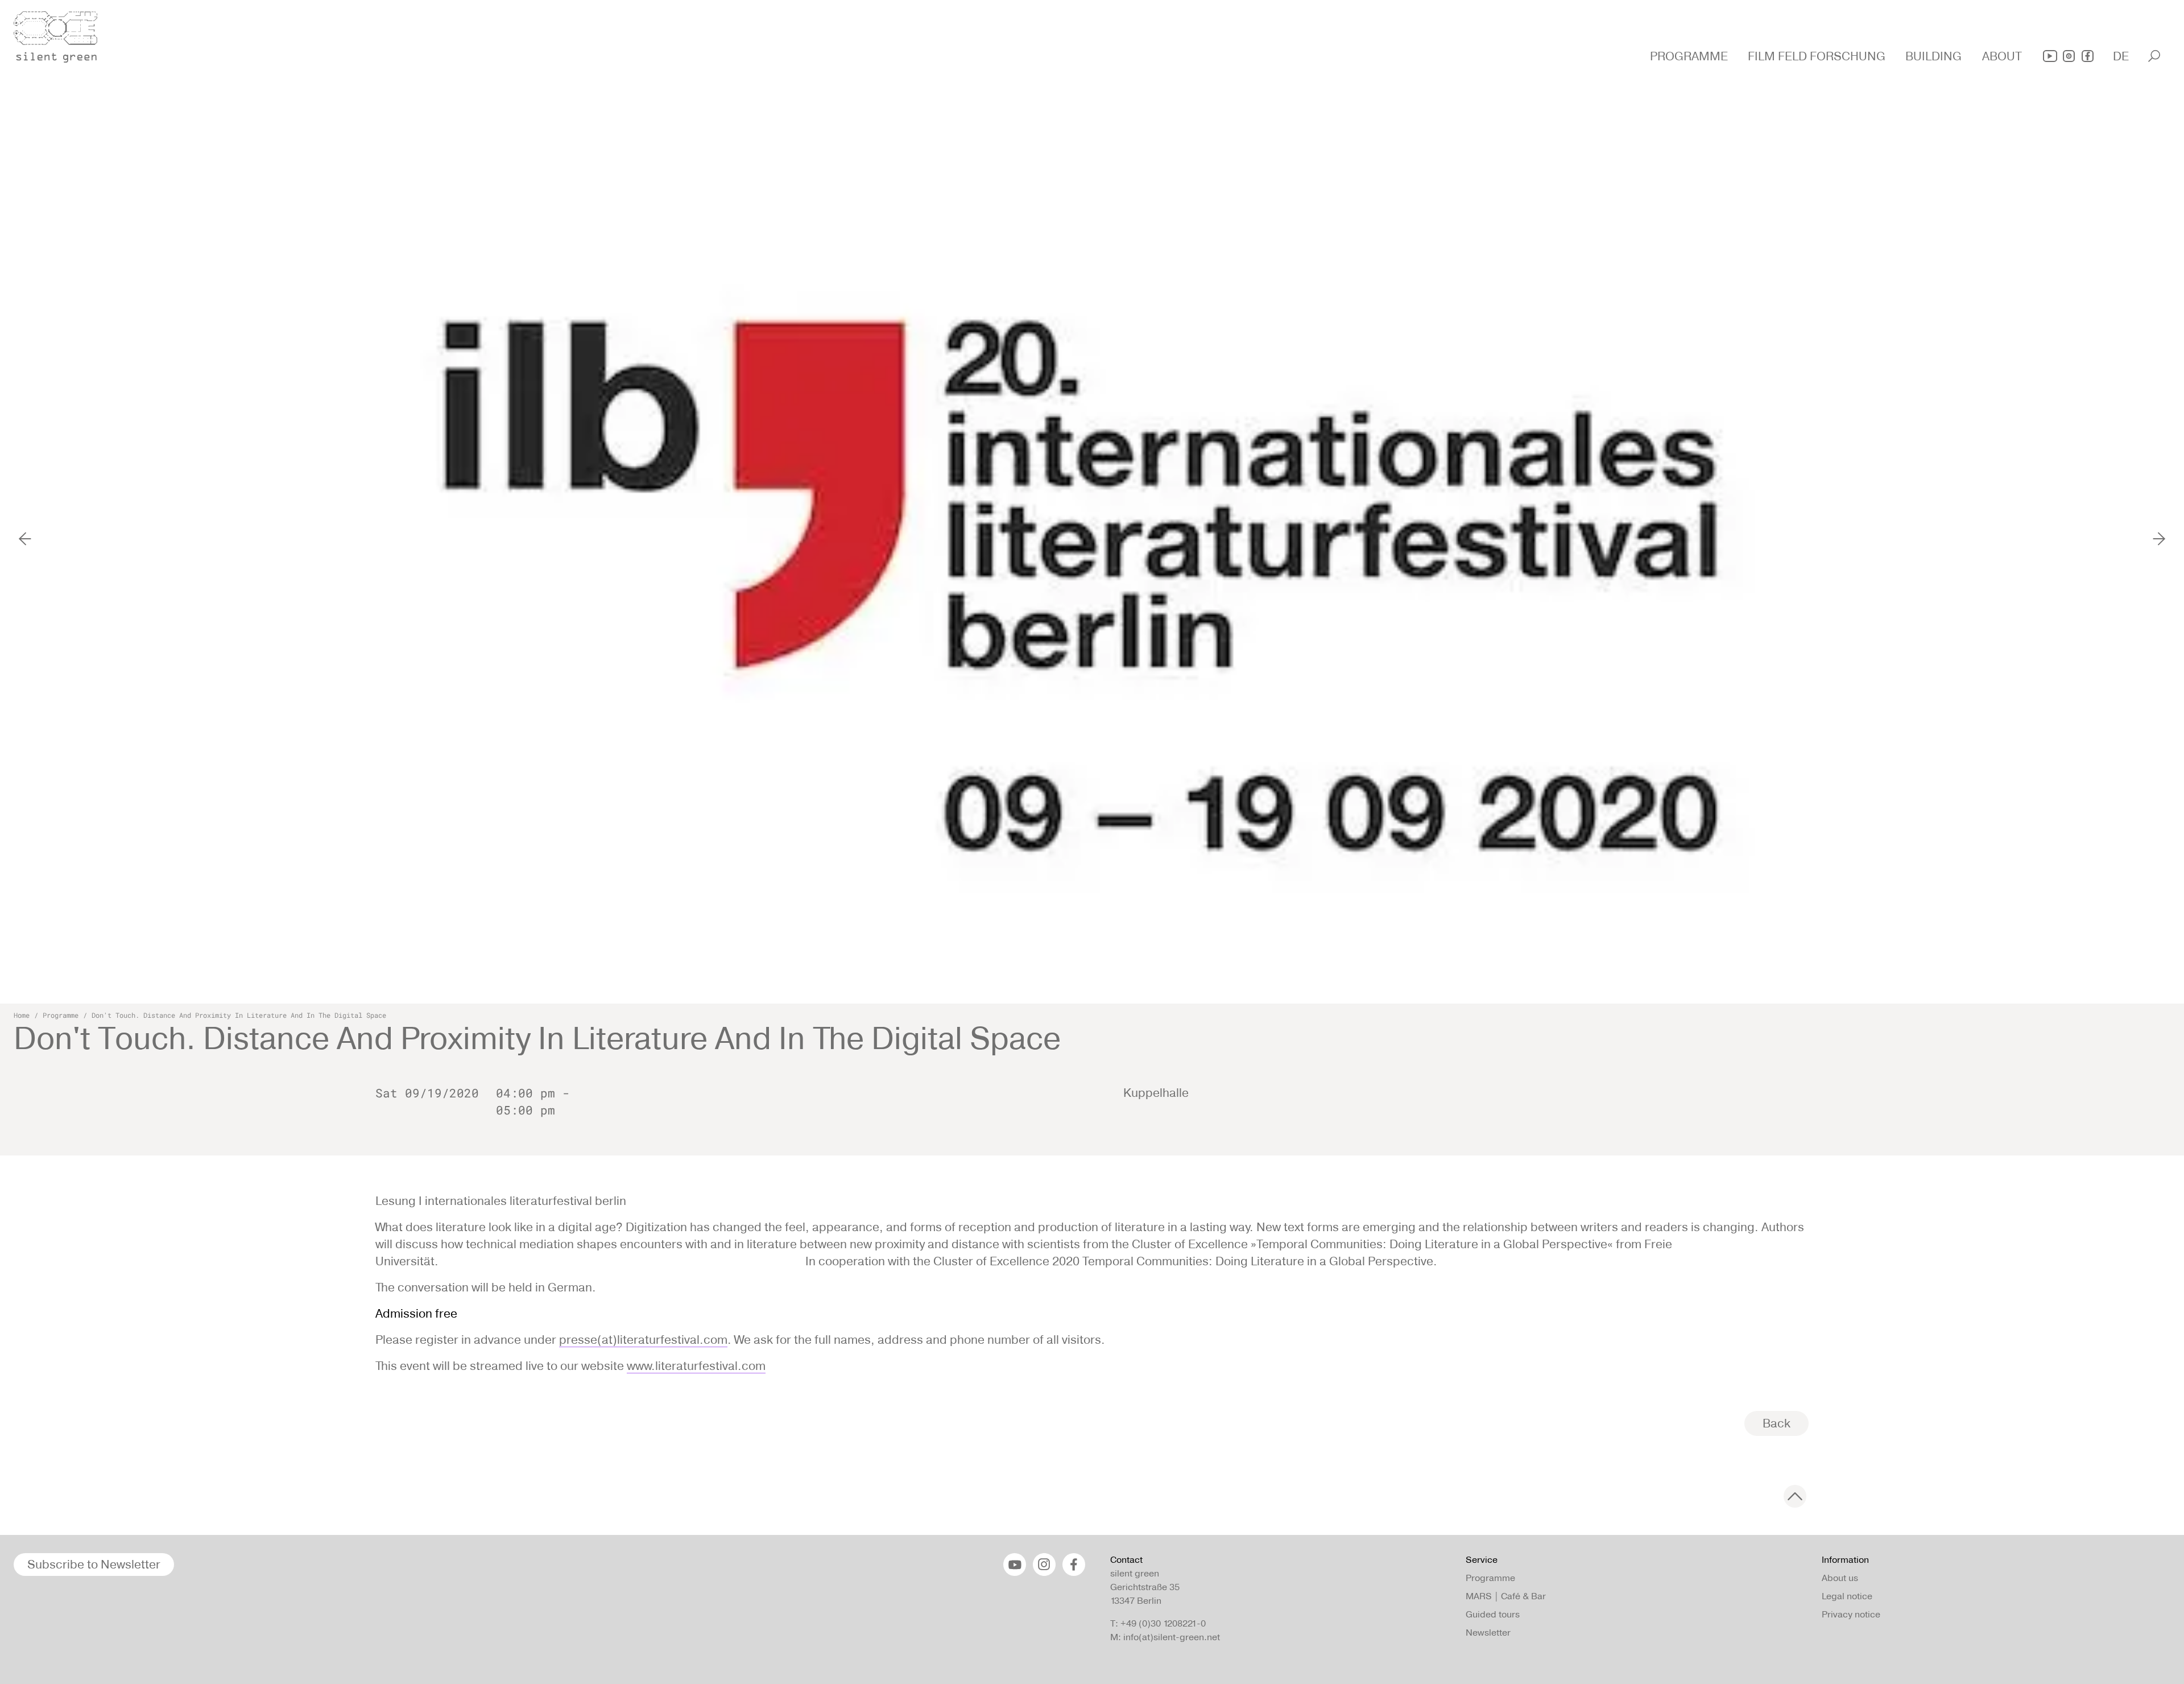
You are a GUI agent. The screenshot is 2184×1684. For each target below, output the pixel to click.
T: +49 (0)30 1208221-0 (1158, 1623)
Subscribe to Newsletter (94, 1564)
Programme (61, 1015)
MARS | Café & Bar (1506, 1596)
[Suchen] (2154, 56)
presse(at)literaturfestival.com (643, 1340)
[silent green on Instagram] (2069, 56)
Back (1776, 1423)
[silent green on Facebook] (2088, 56)
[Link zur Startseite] (62, 34)
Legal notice (1847, 1596)
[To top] (1795, 1496)
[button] (1690, 56)
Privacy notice (1851, 1614)
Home (22, 1015)
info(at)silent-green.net (1172, 1637)
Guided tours (1493, 1614)
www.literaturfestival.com (696, 1366)
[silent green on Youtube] (2050, 56)
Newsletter (1488, 1633)
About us (1840, 1578)
